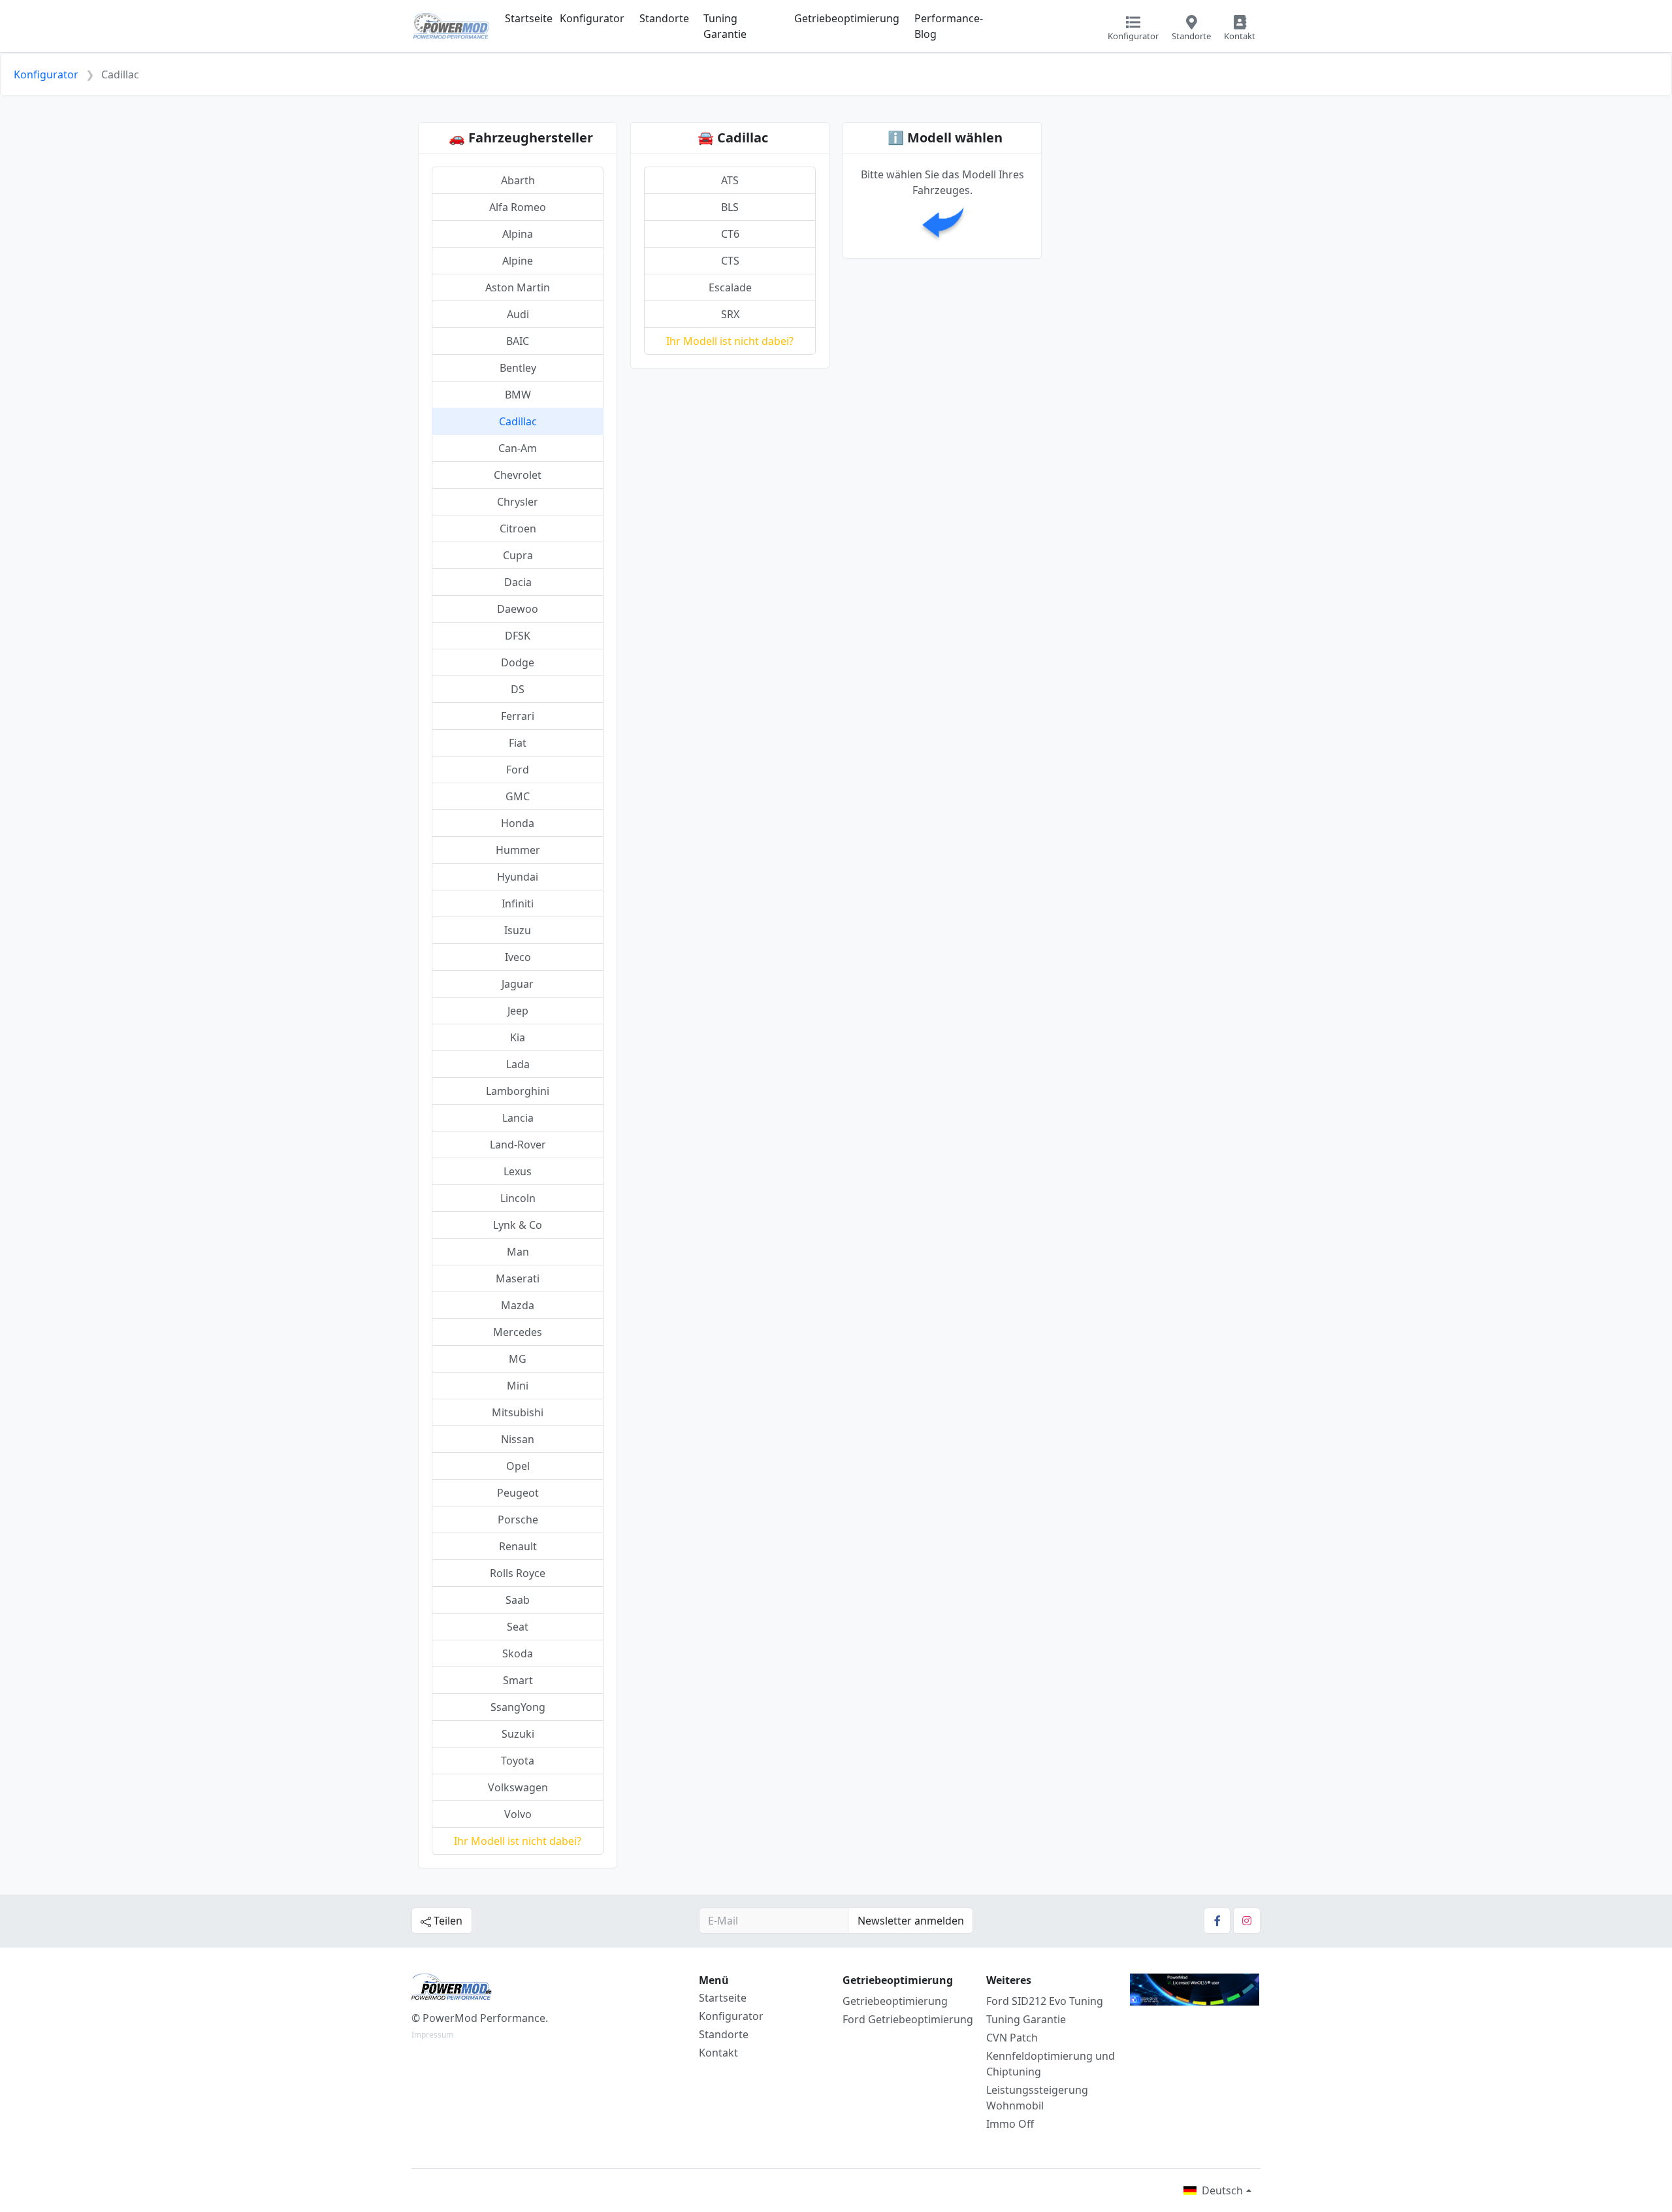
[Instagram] (1247, 1921)
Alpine (518, 261)
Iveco (518, 957)
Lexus (518, 1171)
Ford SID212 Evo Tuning (1045, 2001)
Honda (518, 823)
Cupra (518, 555)
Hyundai (518, 877)
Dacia (518, 582)
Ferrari (518, 716)
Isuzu (518, 930)
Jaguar (518, 984)
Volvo (518, 1814)
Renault (518, 1546)
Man (518, 1252)
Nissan (518, 1439)
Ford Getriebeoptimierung (908, 2019)
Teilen (447, 1921)
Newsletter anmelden (911, 1921)
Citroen (518, 529)
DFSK (518, 636)
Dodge (518, 662)
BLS (730, 207)
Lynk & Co (518, 1225)
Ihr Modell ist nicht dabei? (518, 1841)
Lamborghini (518, 1091)
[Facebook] (1217, 1921)
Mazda (518, 1305)
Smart (518, 1680)
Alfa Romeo (518, 207)
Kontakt (718, 2053)
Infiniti (518, 903)
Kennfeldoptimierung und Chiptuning (1051, 2064)
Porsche (518, 1520)
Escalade (730, 287)
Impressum (432, 2035)
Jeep (518, 1011)
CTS (730, 261)
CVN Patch (1012, 2038)
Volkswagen (518, 1787)
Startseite (529, 18)
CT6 (730, 234)
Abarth (518, 180)
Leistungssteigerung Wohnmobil (1037, 2098)
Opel (518, 1466)
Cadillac (518, 421)
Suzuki (518, 1734)
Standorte (664, 18)
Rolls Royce (518, 1573)
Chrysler (518, 502)
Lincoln (518, 1198)
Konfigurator (592, 18)
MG (518, 1359)
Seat (518, 1627)
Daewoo (518, 609)
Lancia (518, 1118)
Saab (518, 1600)
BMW (518, 395)
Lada (518, 1064)
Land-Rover (518, 1145)
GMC (518, 796)
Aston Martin (518, 287)
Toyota (518, 1761)
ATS (730, 180)
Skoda (518, 1653)
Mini (518, 1386)
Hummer (518, 850)
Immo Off (1010, 2124)
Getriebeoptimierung (847, 18)
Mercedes (518, 1332)
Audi (518, 314)
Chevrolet (518, 475)
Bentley (518, 368)
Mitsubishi (518, 1412)
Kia (518, 1037)
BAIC (518, 341)
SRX (730, 314)
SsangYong (518, 1707)
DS (518, 689)
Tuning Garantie (725, 26)
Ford (518, 770)
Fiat (518, 743)
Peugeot (518, 1493)
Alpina (518, 234)
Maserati (518, 1278)
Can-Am (518, 448)
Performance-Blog (949, 26)
